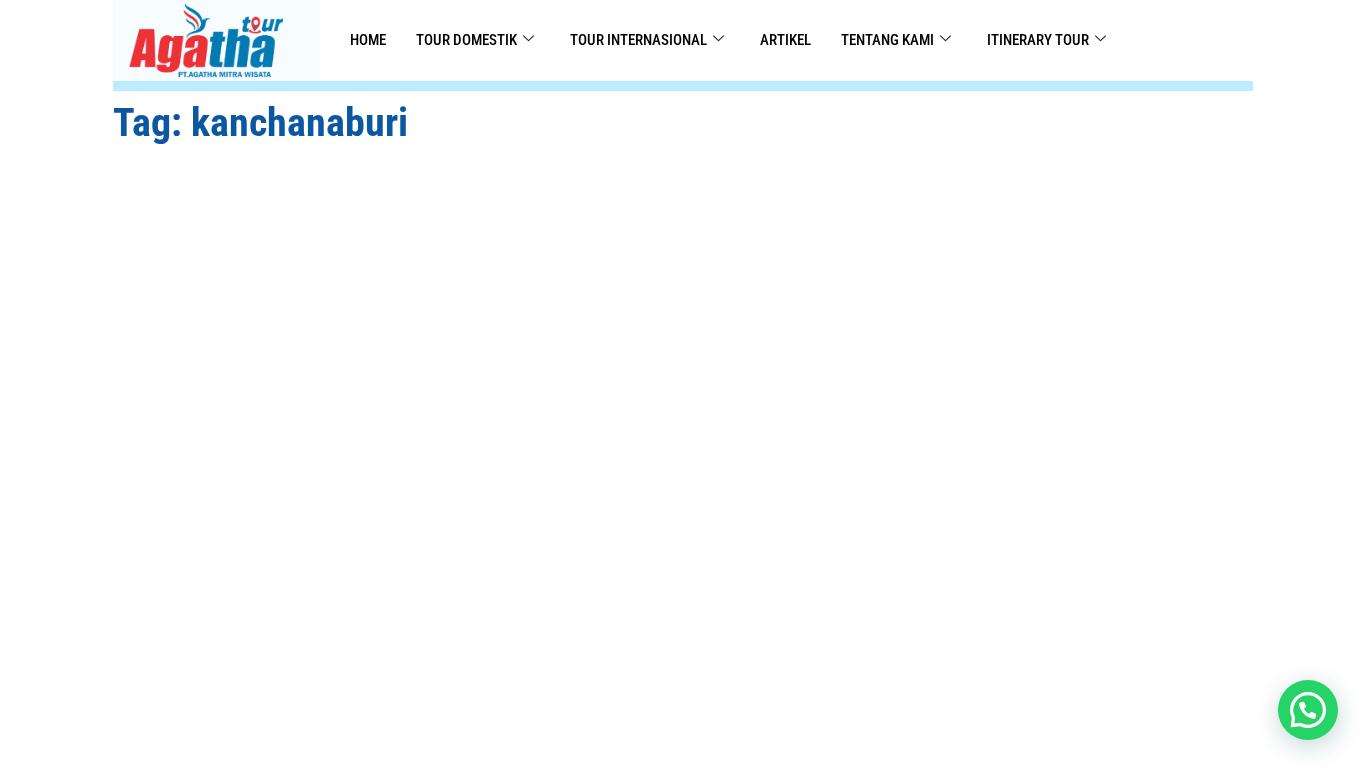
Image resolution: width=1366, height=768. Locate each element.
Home (368, 40)
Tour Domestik (466, 40)
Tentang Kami (887, 40)
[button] (1308, 710)
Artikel (785, 40)
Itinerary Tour (1038, 40)
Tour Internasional (638, 40)
